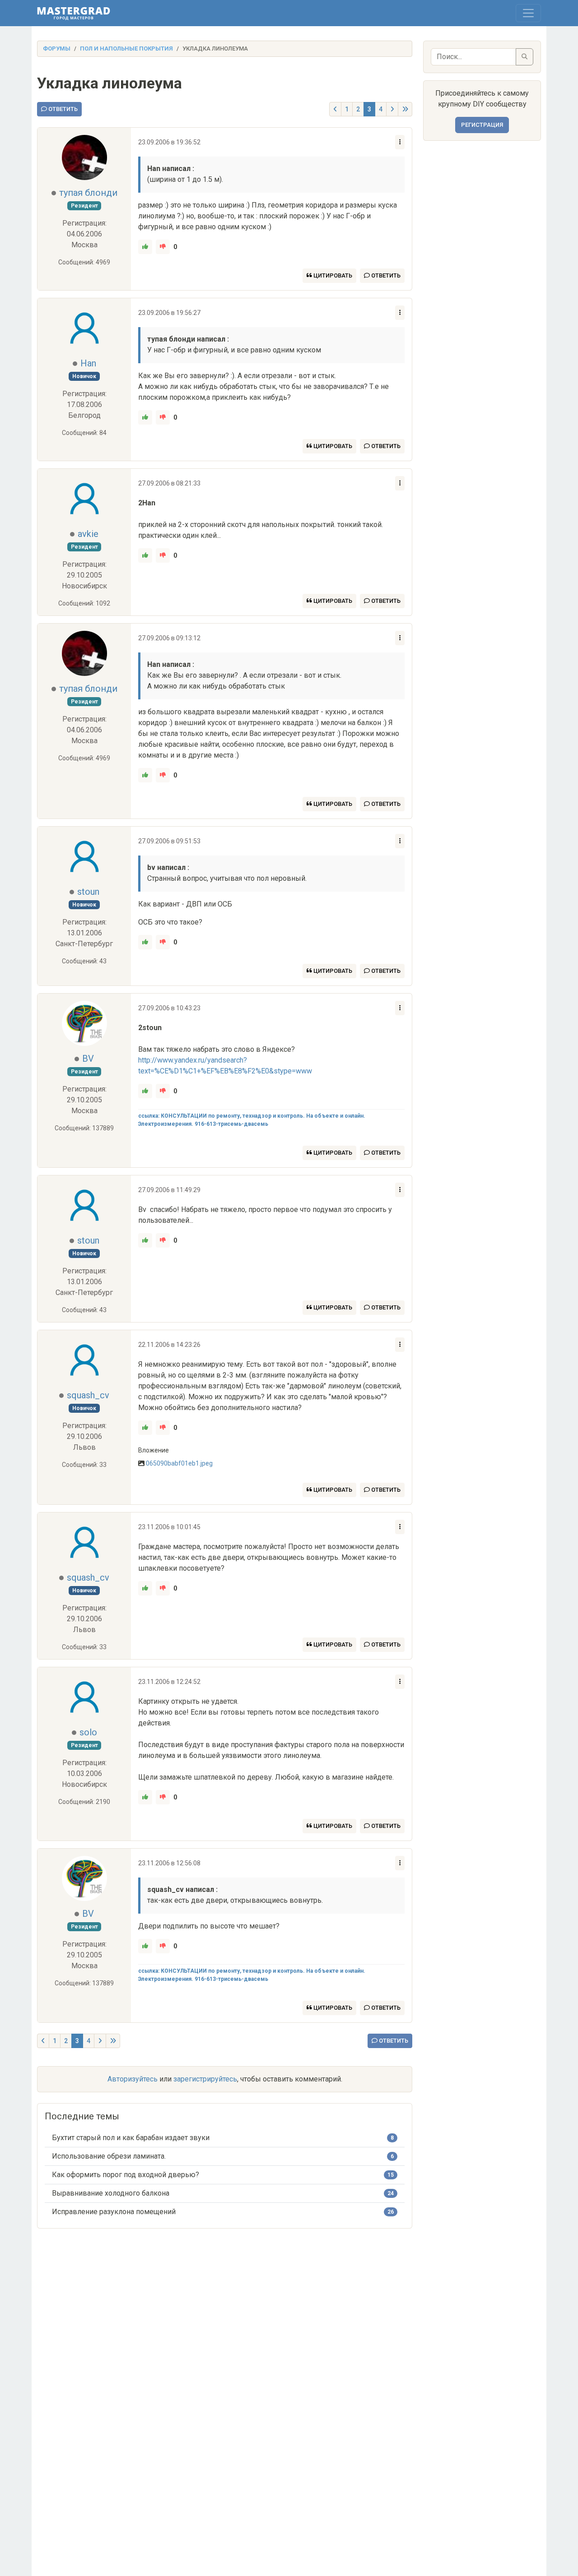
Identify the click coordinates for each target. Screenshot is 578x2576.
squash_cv (88, 1395)
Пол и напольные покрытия (126, 49)
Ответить (62, 109)
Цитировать (332, 275)
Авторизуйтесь (133, 2079)
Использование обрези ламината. (109, 2156)
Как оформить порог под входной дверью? (126, 2175)
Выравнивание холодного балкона (111, 2193)
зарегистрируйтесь (205, 2079)
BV (88, 1059)
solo (88, 1732)
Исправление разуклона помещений (114, 2212)
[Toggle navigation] (528, 13)
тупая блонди (88, 193)
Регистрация (482, 125)
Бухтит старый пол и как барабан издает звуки (131, 2138)
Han (88, 363)
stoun (88, 892)
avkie (88, 534)
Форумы (57, 49)
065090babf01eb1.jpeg (179, 1463)
